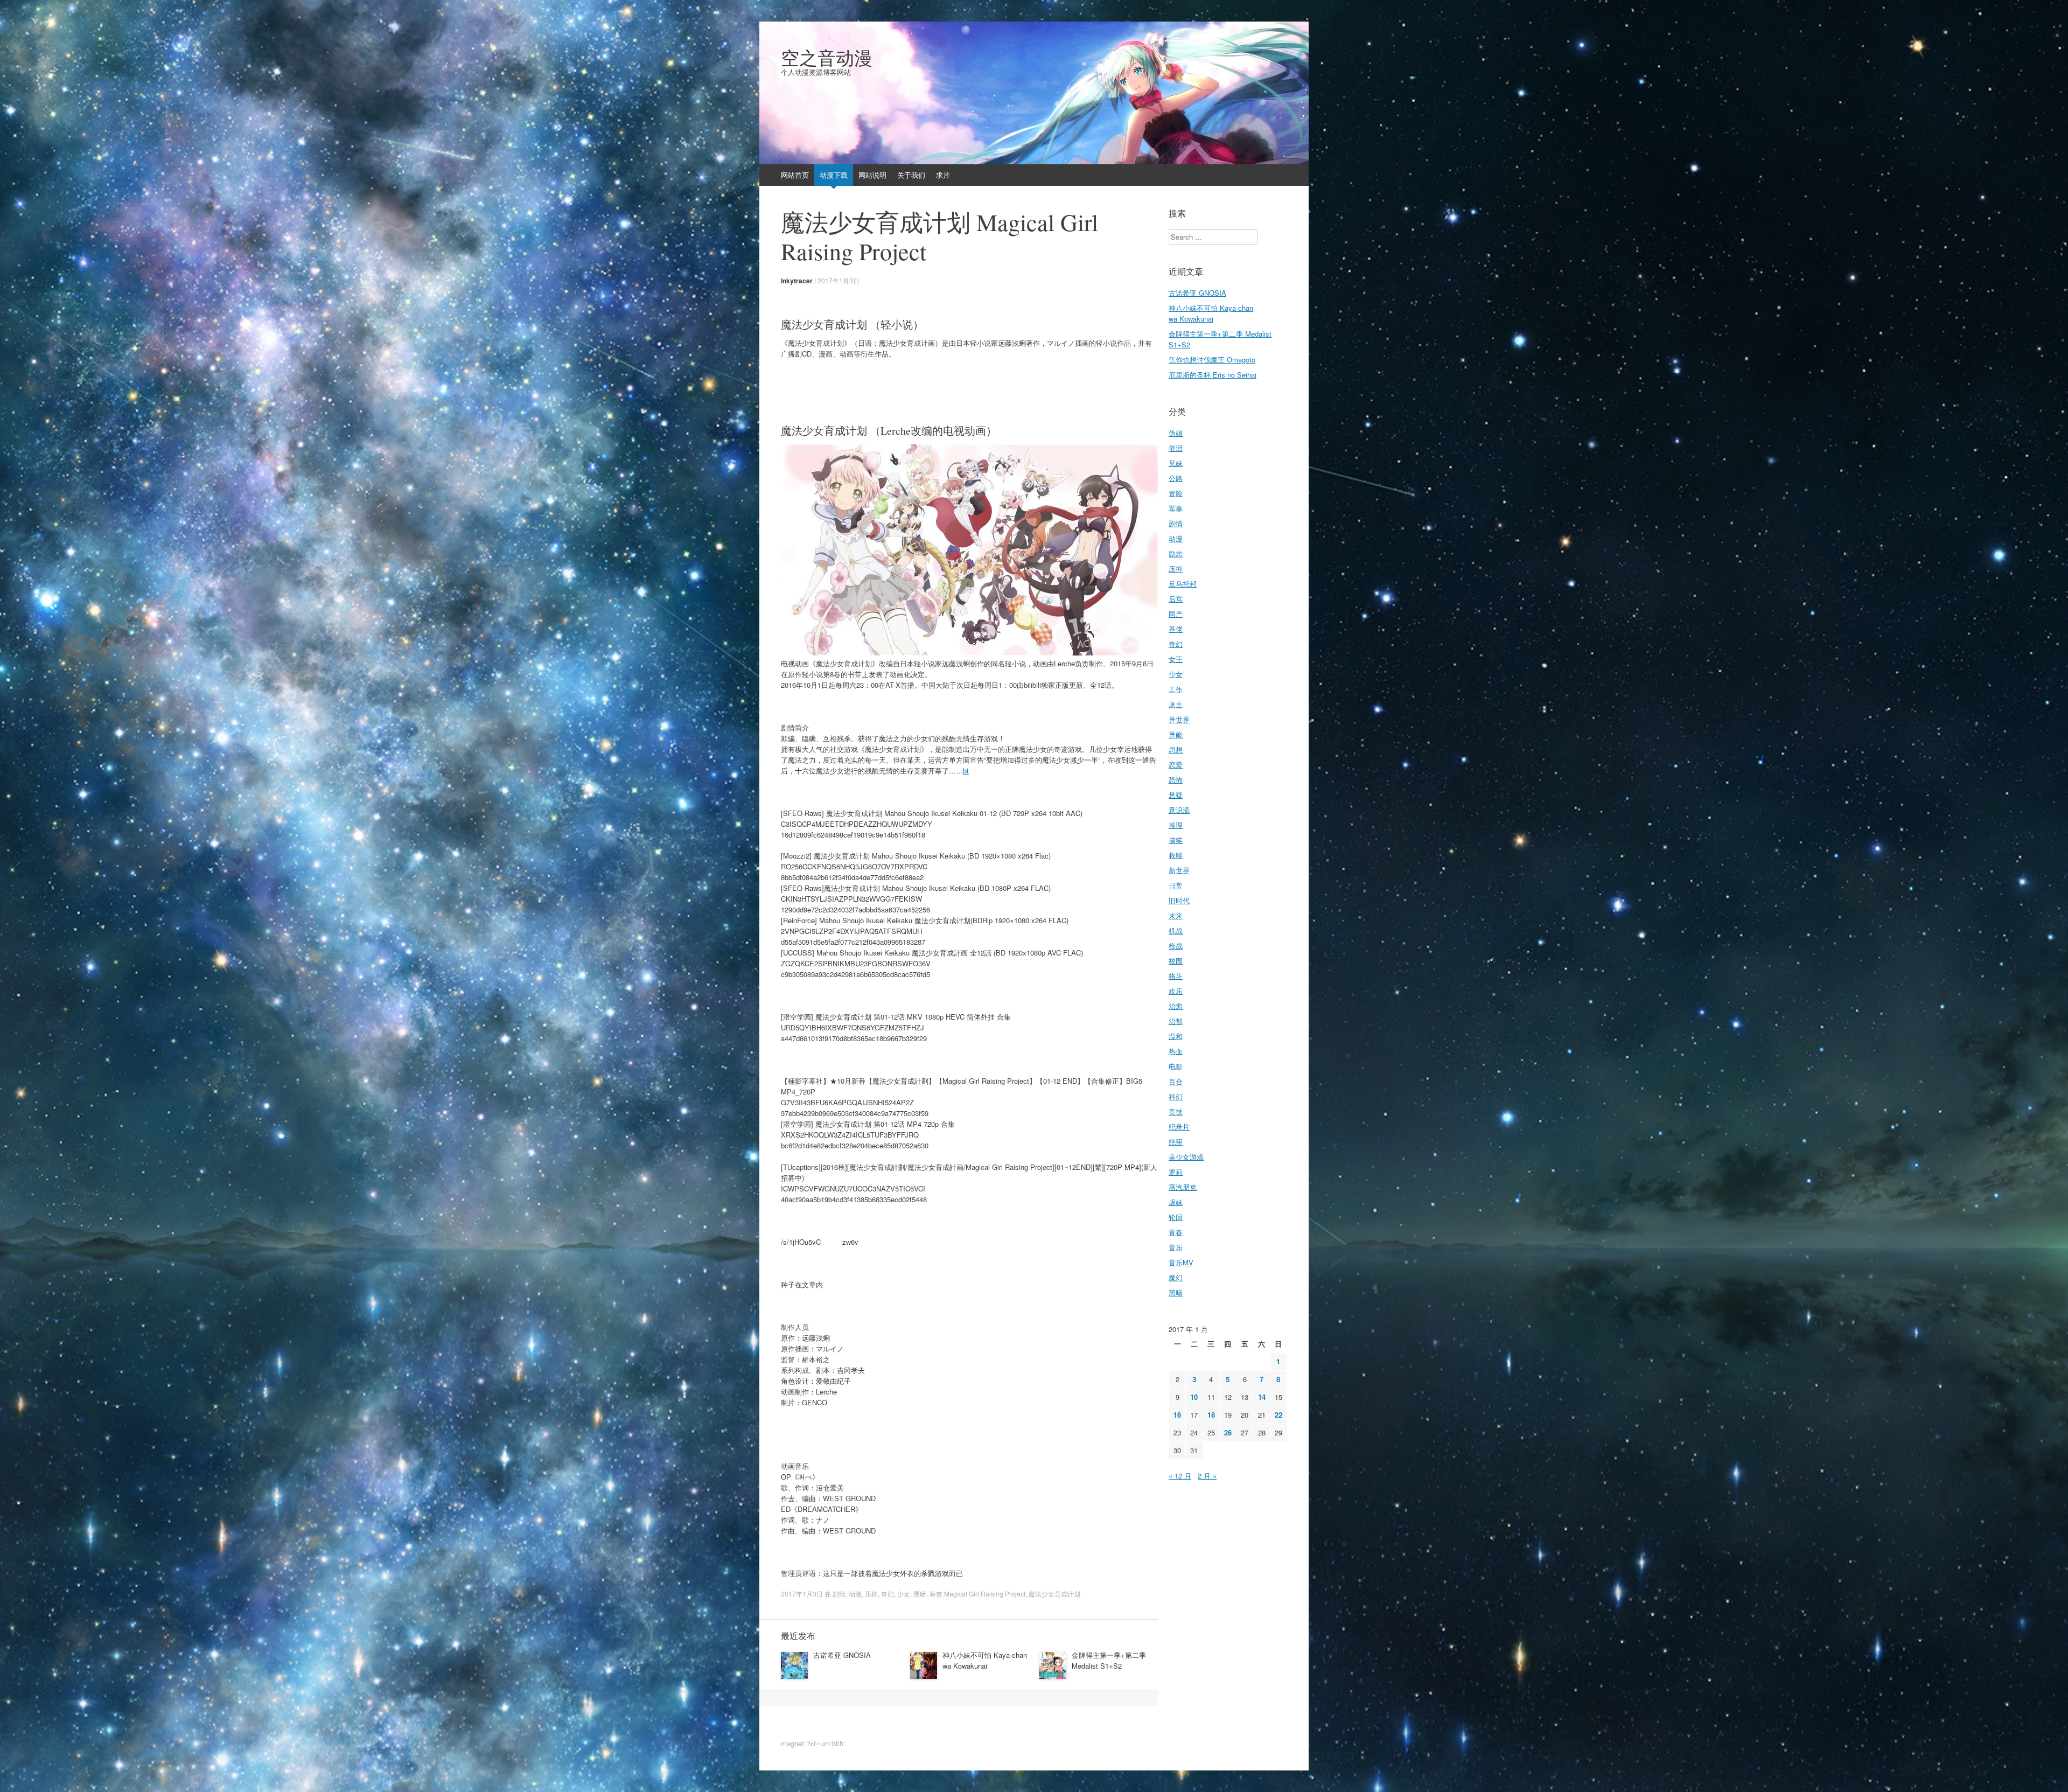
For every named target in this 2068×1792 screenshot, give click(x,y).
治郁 (1176, 1021)
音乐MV (1181, 1262)
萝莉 (1176, 1172)
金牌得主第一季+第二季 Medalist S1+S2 (1109, 1660)
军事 (1176, 508)
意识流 (1179, 810)
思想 (1176, 749)
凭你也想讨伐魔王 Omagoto (1212, 360)
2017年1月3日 (839, 280)
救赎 (1176, 855)
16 (1177, 1415)
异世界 (1179, 719)
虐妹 (1176, 1202)
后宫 (1176, 599)
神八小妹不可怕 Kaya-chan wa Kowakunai (985, 1660)
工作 (1176, 689)
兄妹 (1176, 463)
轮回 (1176, 1217)
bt (966, 771)
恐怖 (1176, 780)
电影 (1176, 1066)
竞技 (1176, 1111)
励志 (1176, 553)
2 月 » (1207, 1476)
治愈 (1176, 1006)
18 (1211, 1415)
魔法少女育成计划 (1054, 1594)
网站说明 (872, 175)
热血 (1176, 1051)
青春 (1176, 1232)
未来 (1176, 915)
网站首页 (795, 175)
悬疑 (1176, 795)
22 (1278, 1415)
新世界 (1179, 870)
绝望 (1176, 1142)
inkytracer (797, 281)
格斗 (1176, 976)
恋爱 (1176, 765)
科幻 (1176, 1096)
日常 (1176, 885)
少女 (904, 1594)
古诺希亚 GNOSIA (842, 1655)
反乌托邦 (1183, 584)
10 (1194, 1397)
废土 (1176, 704)
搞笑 (1176, 840)
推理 (1176, 825)
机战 (1176, 930)
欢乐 (1176, 991)
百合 (1176, 1081)
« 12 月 (1180, 1476)
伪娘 (1176, 433)
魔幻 (1176, 1277)
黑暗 (920, 1594)
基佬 (1176, 629)
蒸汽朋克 (1183, 1187)
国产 (1176, 614)
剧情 (839, 1594)
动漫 (855, 1594)
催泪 (1176, 448)
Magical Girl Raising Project (985, 1594)
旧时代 (1179, 900)
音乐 (1176, 1247)
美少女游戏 (1186, 1157)
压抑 (871, 1594)
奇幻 (888, 1594)
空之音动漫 (827, 58)
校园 (1176, 961)
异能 (1176, 734)
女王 (1176, 659)
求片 (943, 175)
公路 (1176, 478)
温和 (1176, 1036)
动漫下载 (834, 175)
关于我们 (911, 175)
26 (1228, 1432)
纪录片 (1179, 1127)
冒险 (1176, 493)
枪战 (1176, 946)
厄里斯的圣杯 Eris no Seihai (1213, 375)
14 (1262, 1397)
